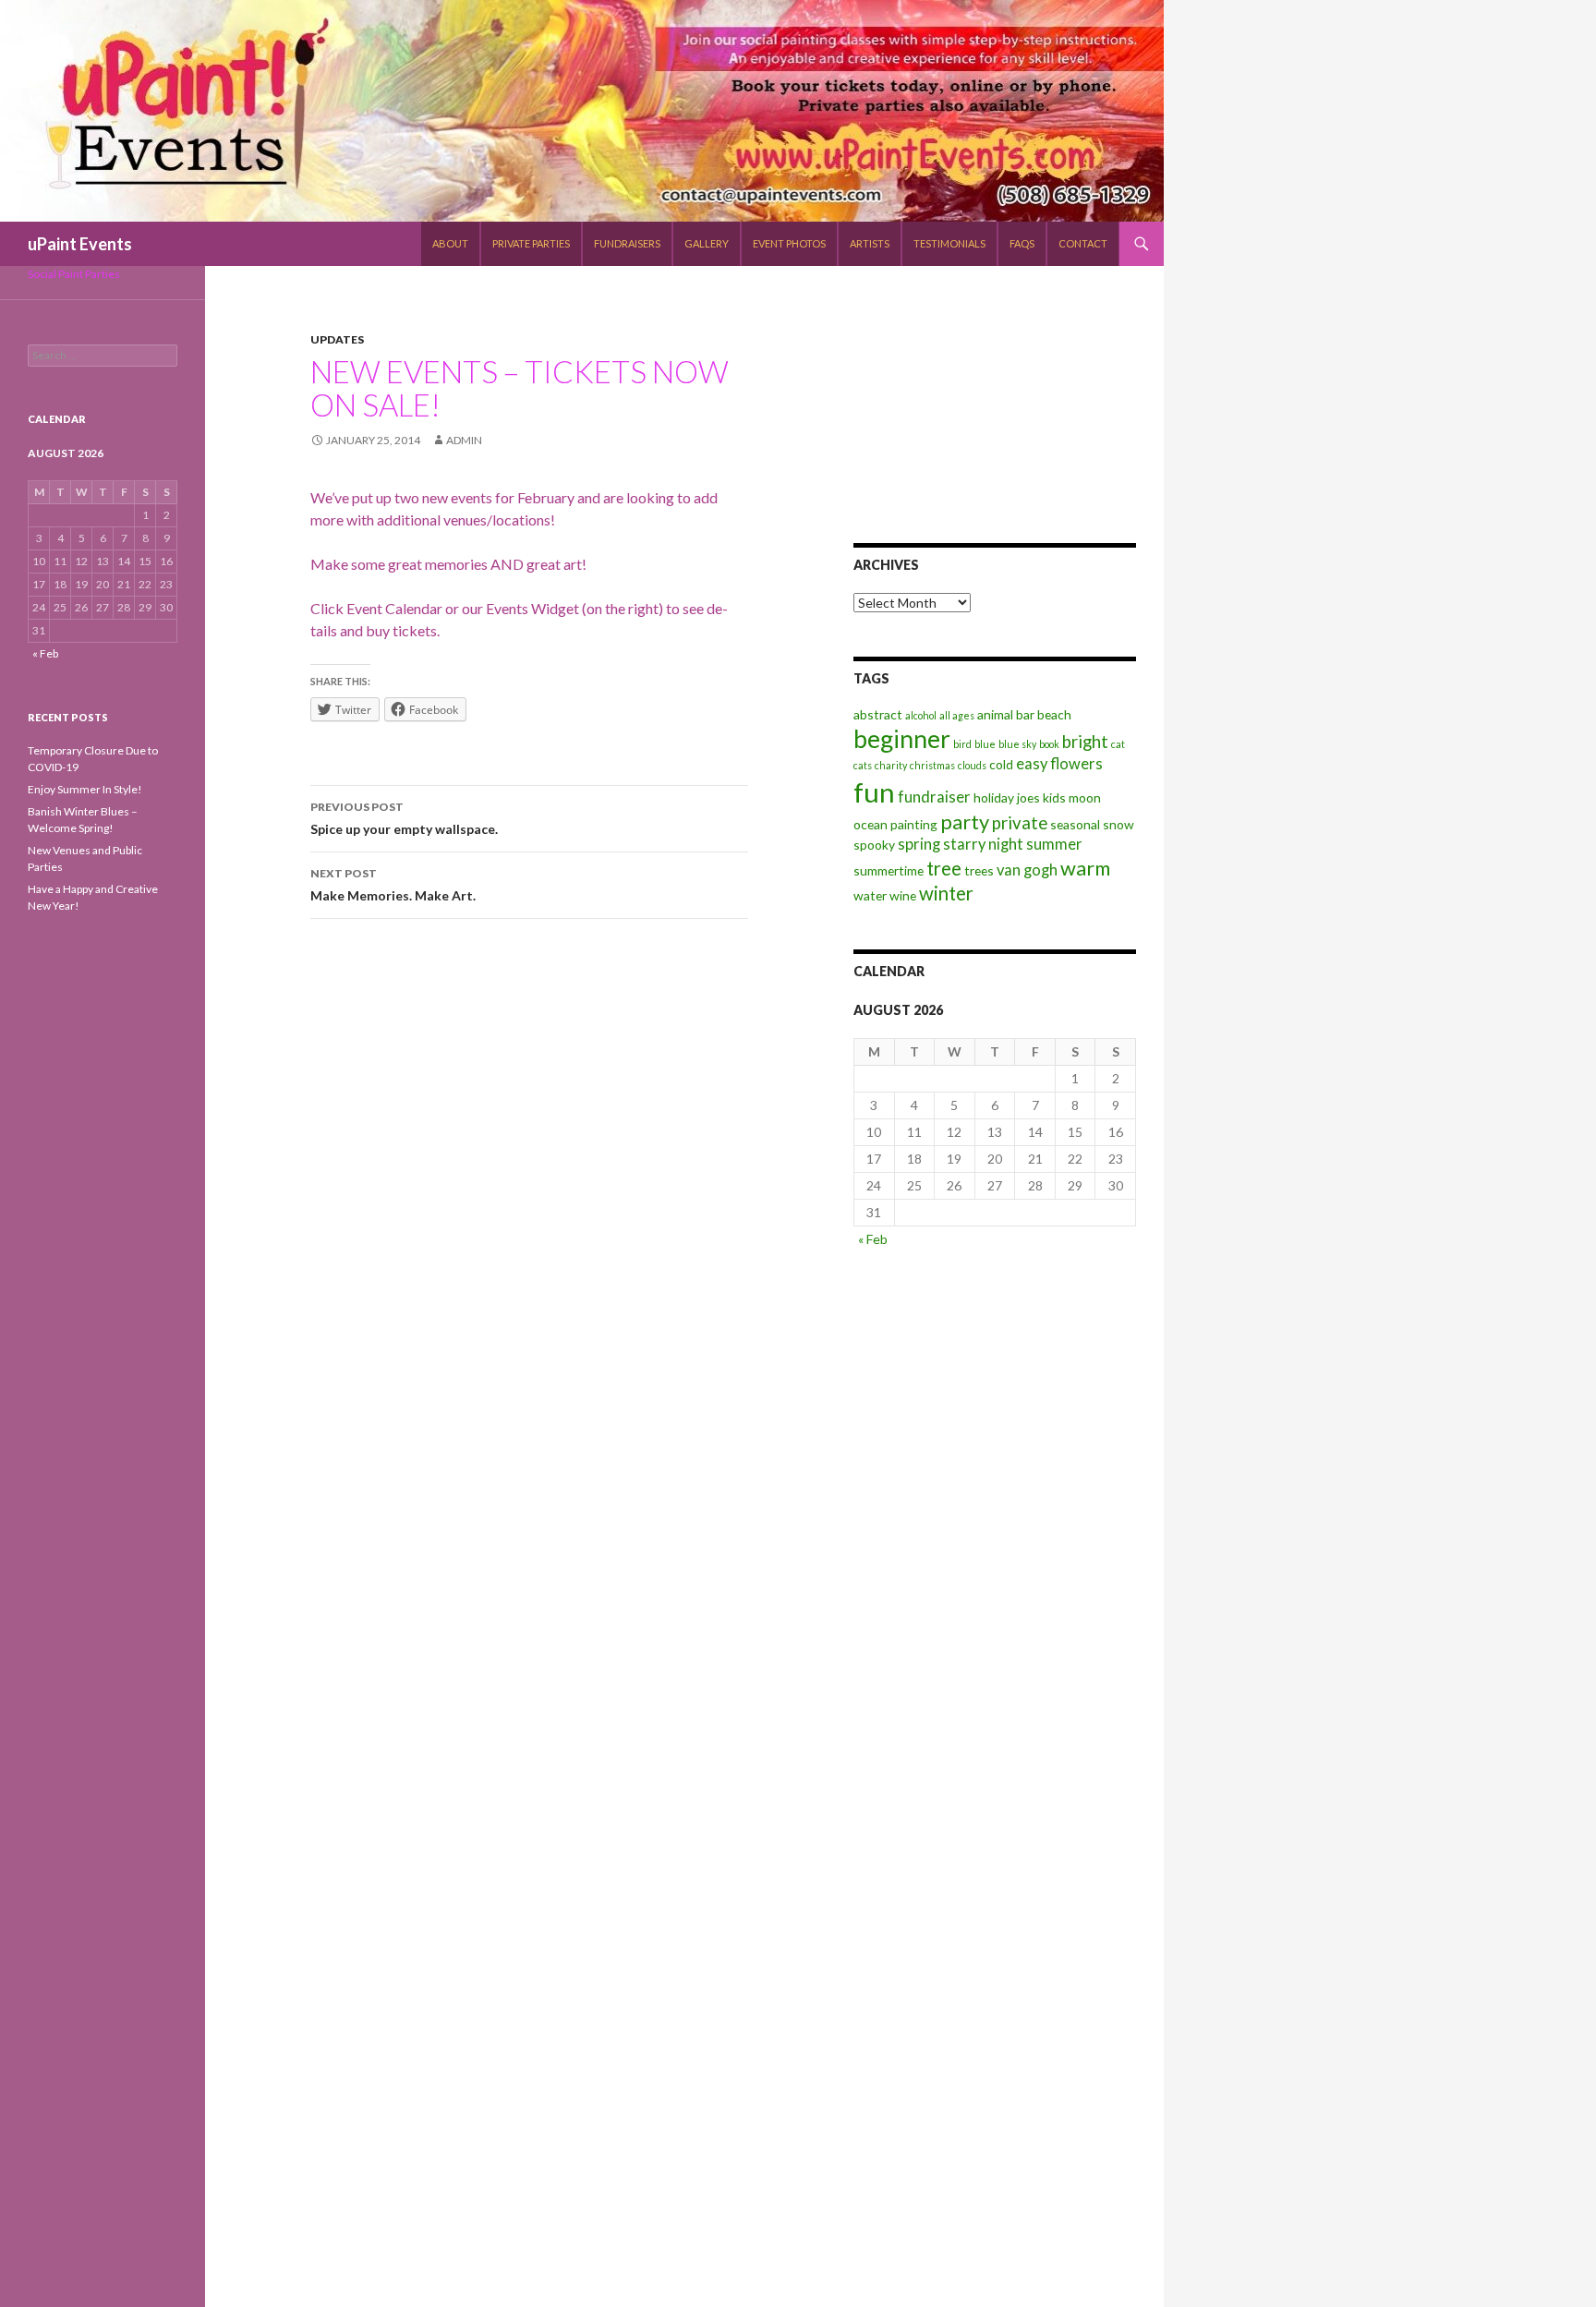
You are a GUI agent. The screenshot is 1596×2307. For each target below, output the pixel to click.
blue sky (1017, 744)
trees (979, 870)
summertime (889, 870)
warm (1085, 868)
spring (919, 844)
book (1049, 744)
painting (914, 824)
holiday (994, 797)
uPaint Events (80, 244)
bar (1025, 714)
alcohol (921, 715)
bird (962, 744)
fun (874, 792)
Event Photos (789, 243)
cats (863, 765)
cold (1001, 764)
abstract (878, 714)
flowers (1076, 764)
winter (946, 893)
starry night (983, 844)
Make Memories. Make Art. (393, 885)
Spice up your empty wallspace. (404, 818)
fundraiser (934, 797)
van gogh (1027, 870)
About (450, 243)
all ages (957, 715)
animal (995, 714)
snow (1118, 824)
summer (1054, 844)
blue (985, 744)
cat (1118, 744)
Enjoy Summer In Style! (85, 789)
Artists (870, 243)
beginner (902, 739)
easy (1032, 764)
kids (1054, 797)
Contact (1083, 243)
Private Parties (531, 243)
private (1020, 823)
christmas (932, 765)
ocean (871, 824)
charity (891, 765)
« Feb (873, 1239)
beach (1054, 714)
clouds (972, 765)
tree (944, 868)
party (965, 821)
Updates (337, 339)
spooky (874, 845)
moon (1085, 797)
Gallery (707, 243)
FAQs (1022, 243)
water (870, 895)
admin (464, 440)
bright (1085, 742)
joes (1028, 797)
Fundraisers (627, 243)
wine (903, 895)
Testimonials (949, 243)
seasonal (1075, 824)
